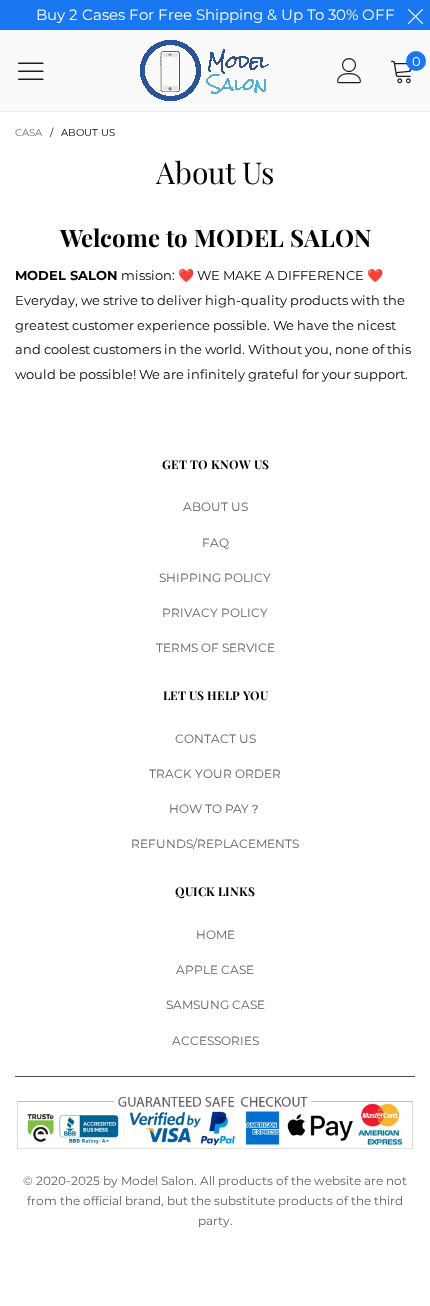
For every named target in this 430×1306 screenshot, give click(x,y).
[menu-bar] (43, 71)
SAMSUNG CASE (215, 1004)
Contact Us (215, 738)
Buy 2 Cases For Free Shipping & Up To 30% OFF (215, 14)
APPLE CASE (215, 969)
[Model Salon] (204, 70)
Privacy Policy (215, 612)
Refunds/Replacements (215, 843)
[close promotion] (415, 15)
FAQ (215, 542)
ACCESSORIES (215, 1040)
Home (215, 934)
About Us (215, 506)
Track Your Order (215, 773)
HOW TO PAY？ (215, 808)
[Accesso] (349, 70)
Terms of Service (215, 647)
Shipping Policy (215, 577)
